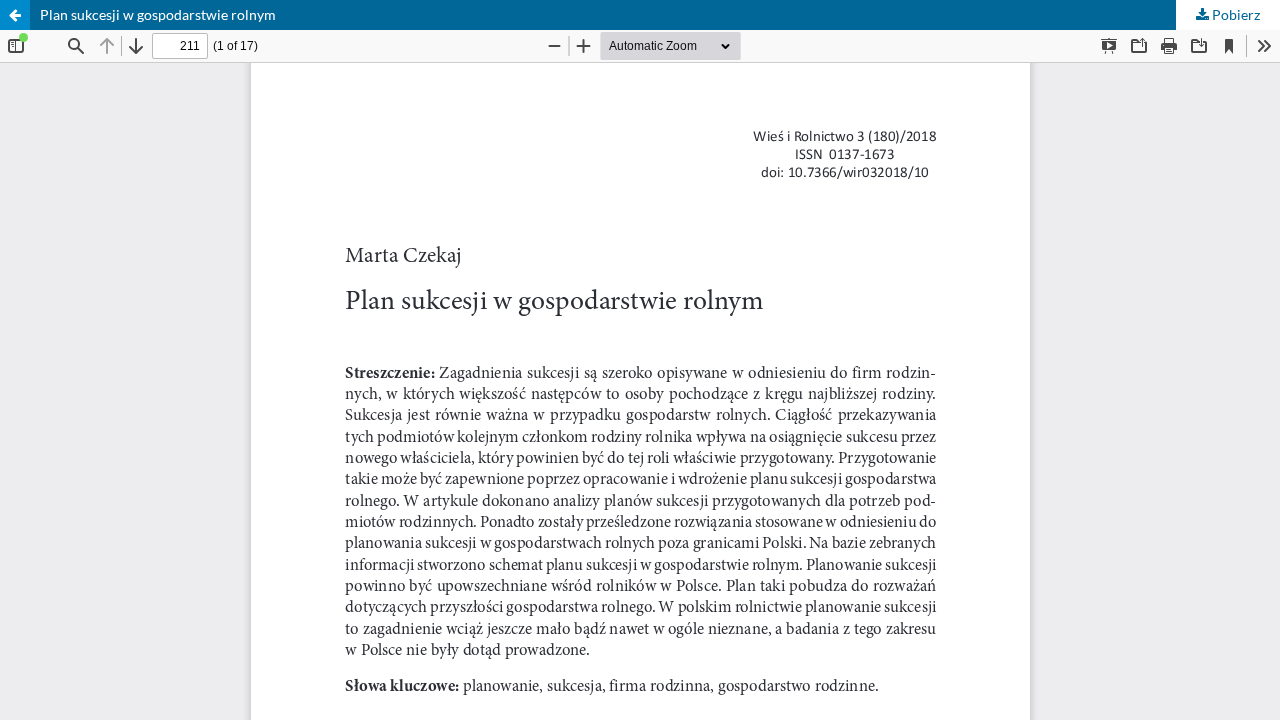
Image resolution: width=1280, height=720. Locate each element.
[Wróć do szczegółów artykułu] (15, 15)
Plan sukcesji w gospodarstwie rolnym (158, 14)
